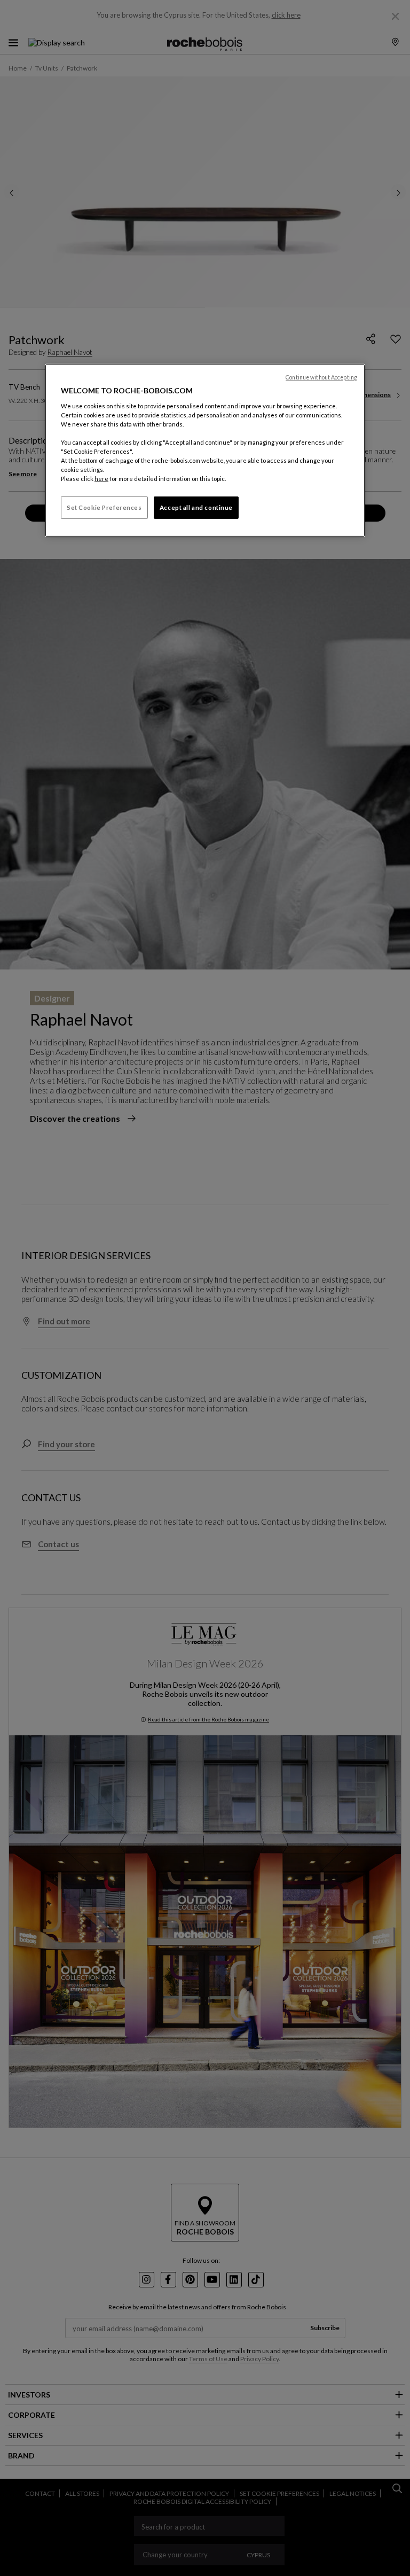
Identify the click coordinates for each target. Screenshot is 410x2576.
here (101, 479)
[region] (205, 451)
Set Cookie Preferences (104, 507)
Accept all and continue (196, 507)
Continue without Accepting (321, 377)
